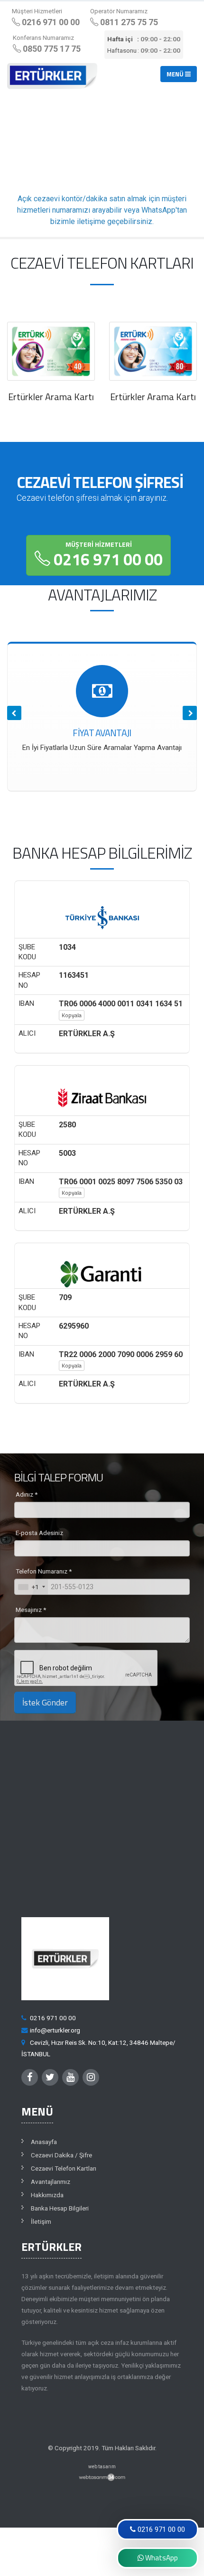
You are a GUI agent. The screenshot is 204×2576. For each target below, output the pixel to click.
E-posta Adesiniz (39, 1533)
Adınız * (27, 1494)
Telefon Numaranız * (44, 1571)
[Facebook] (30, 2077)
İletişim (41, 2221)
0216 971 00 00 (107, 556)
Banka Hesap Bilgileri (60, 2208)
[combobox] (31, 1587)
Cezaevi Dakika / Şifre (61, 2155)
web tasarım (102, 2467)
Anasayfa (44, 2142)
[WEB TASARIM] (102, 2477)
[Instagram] (91, 2077)
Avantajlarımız (51, 2182)
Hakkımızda (47, 2195)
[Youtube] (70, 2077)
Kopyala (72, 1015)
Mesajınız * (31, 1610)
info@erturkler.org (55, 2030)
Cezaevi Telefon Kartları (64, 2168)
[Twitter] (50, 2077)
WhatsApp (161, 2558)
